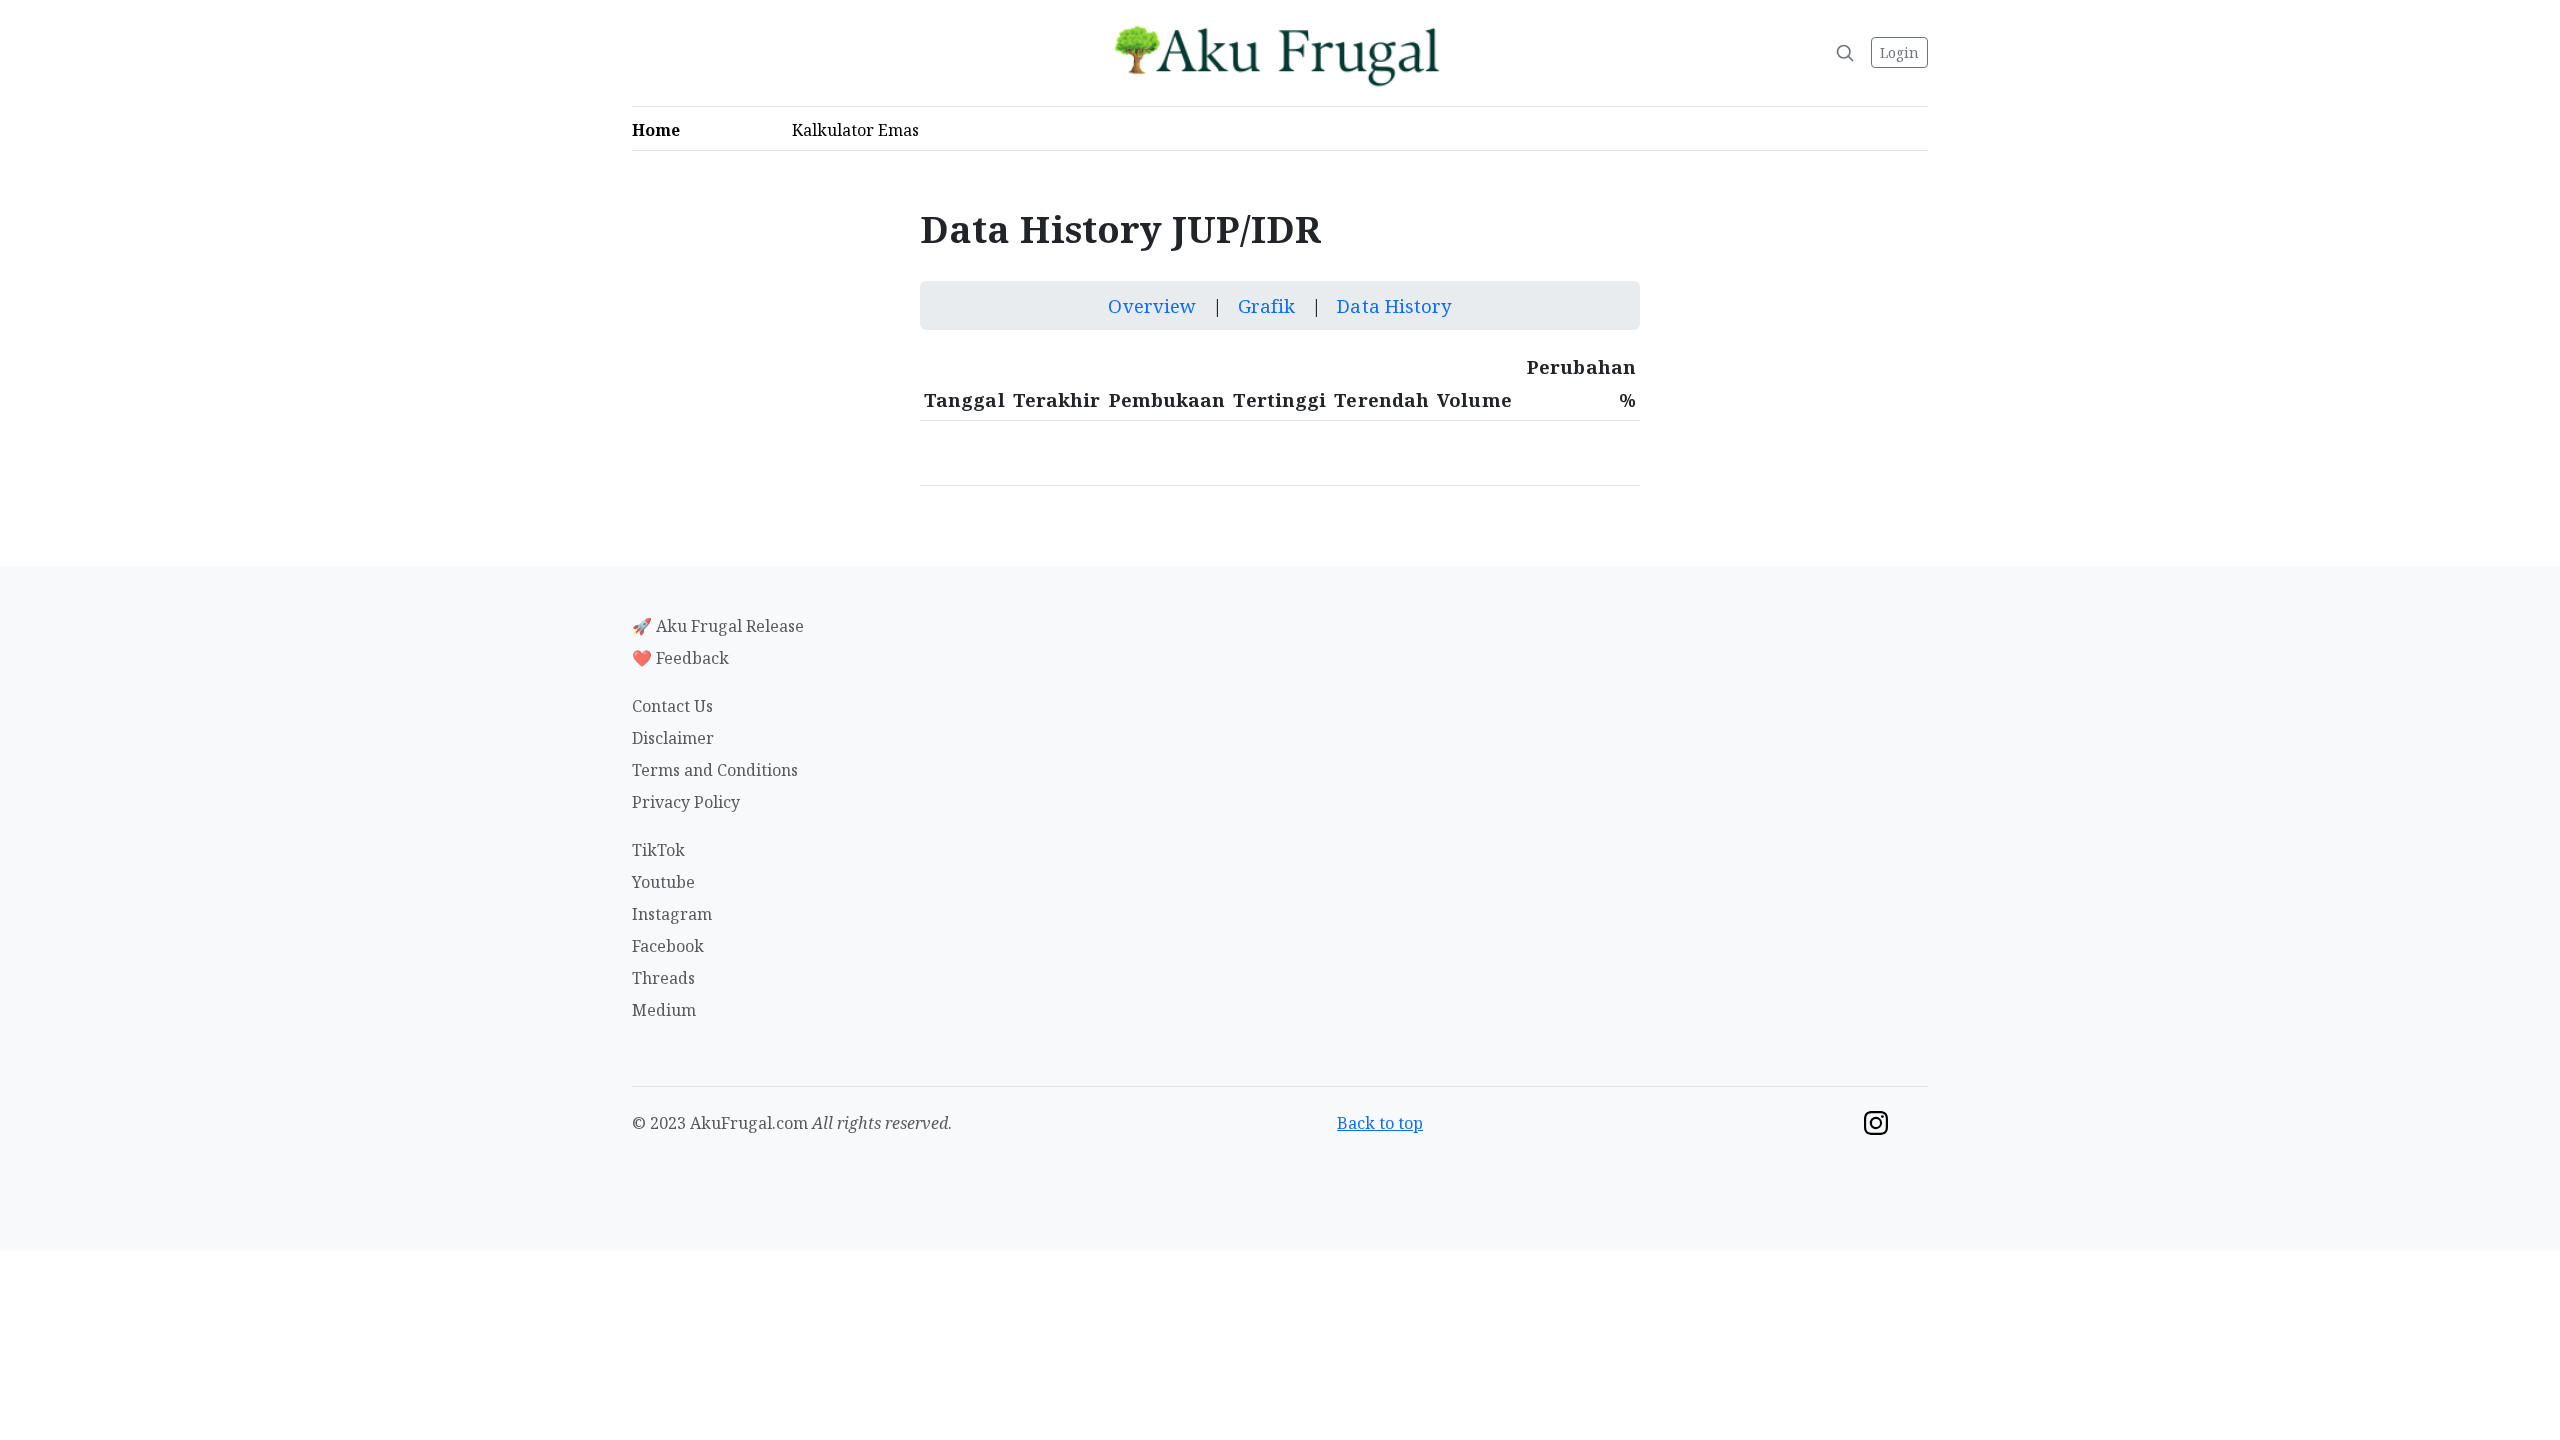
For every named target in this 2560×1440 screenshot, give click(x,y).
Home (662, 130)
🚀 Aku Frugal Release (718, 626)
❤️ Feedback (680, 658)
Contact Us (672, 706)
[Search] (1845, 53)
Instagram (672, 914)
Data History (1394, 305)
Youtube (663, 882)
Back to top (1380, 1123)
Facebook (668, 946)
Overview (1154, 305)
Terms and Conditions (715, 770)
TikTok (658, 850)
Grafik (1269, 305)
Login (1899, 52)
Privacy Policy (686, 802)
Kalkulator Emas (861, 130)
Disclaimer (673, 738)
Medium (664, 1010)
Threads (663, 978)
